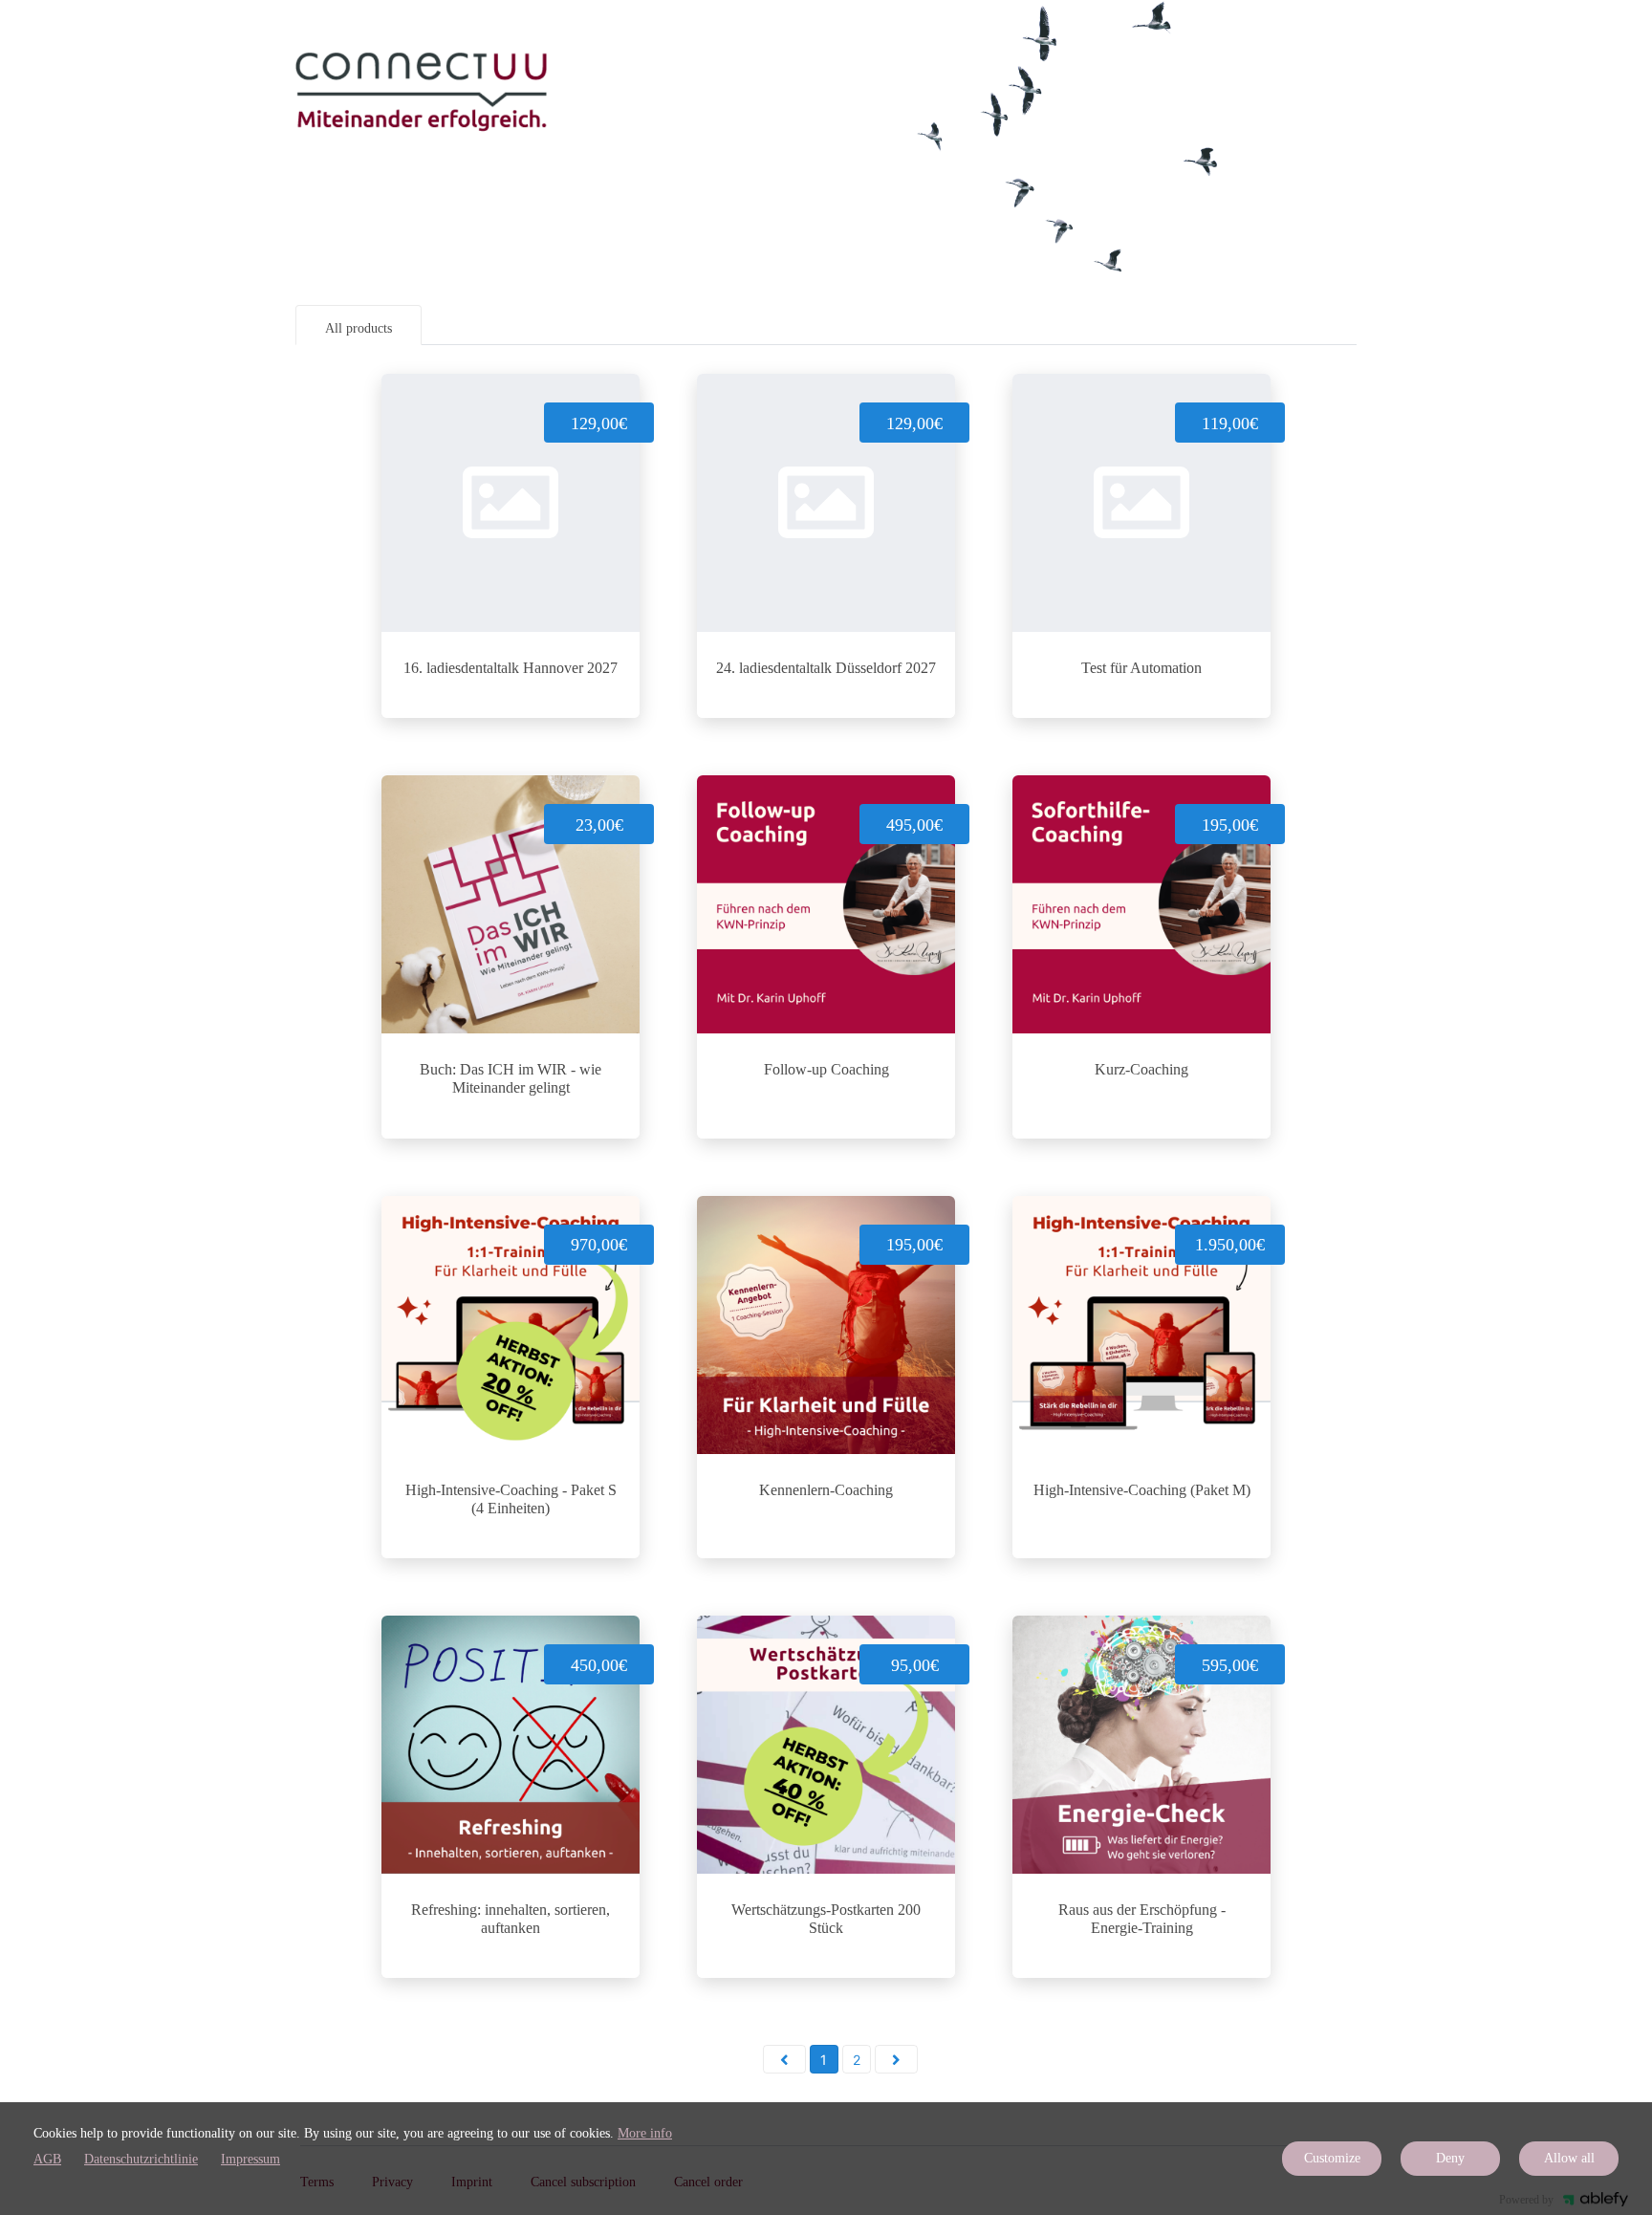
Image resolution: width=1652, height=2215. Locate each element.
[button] (784, 2059)
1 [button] (824, 2060)
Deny (1450, 2158)
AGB (47, 2159)
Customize (1332, 2158)
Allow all (1569, 2158)
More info (645, 2133)
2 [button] (857, 2060)
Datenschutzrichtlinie (141, 2159)
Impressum (250, 2159)
